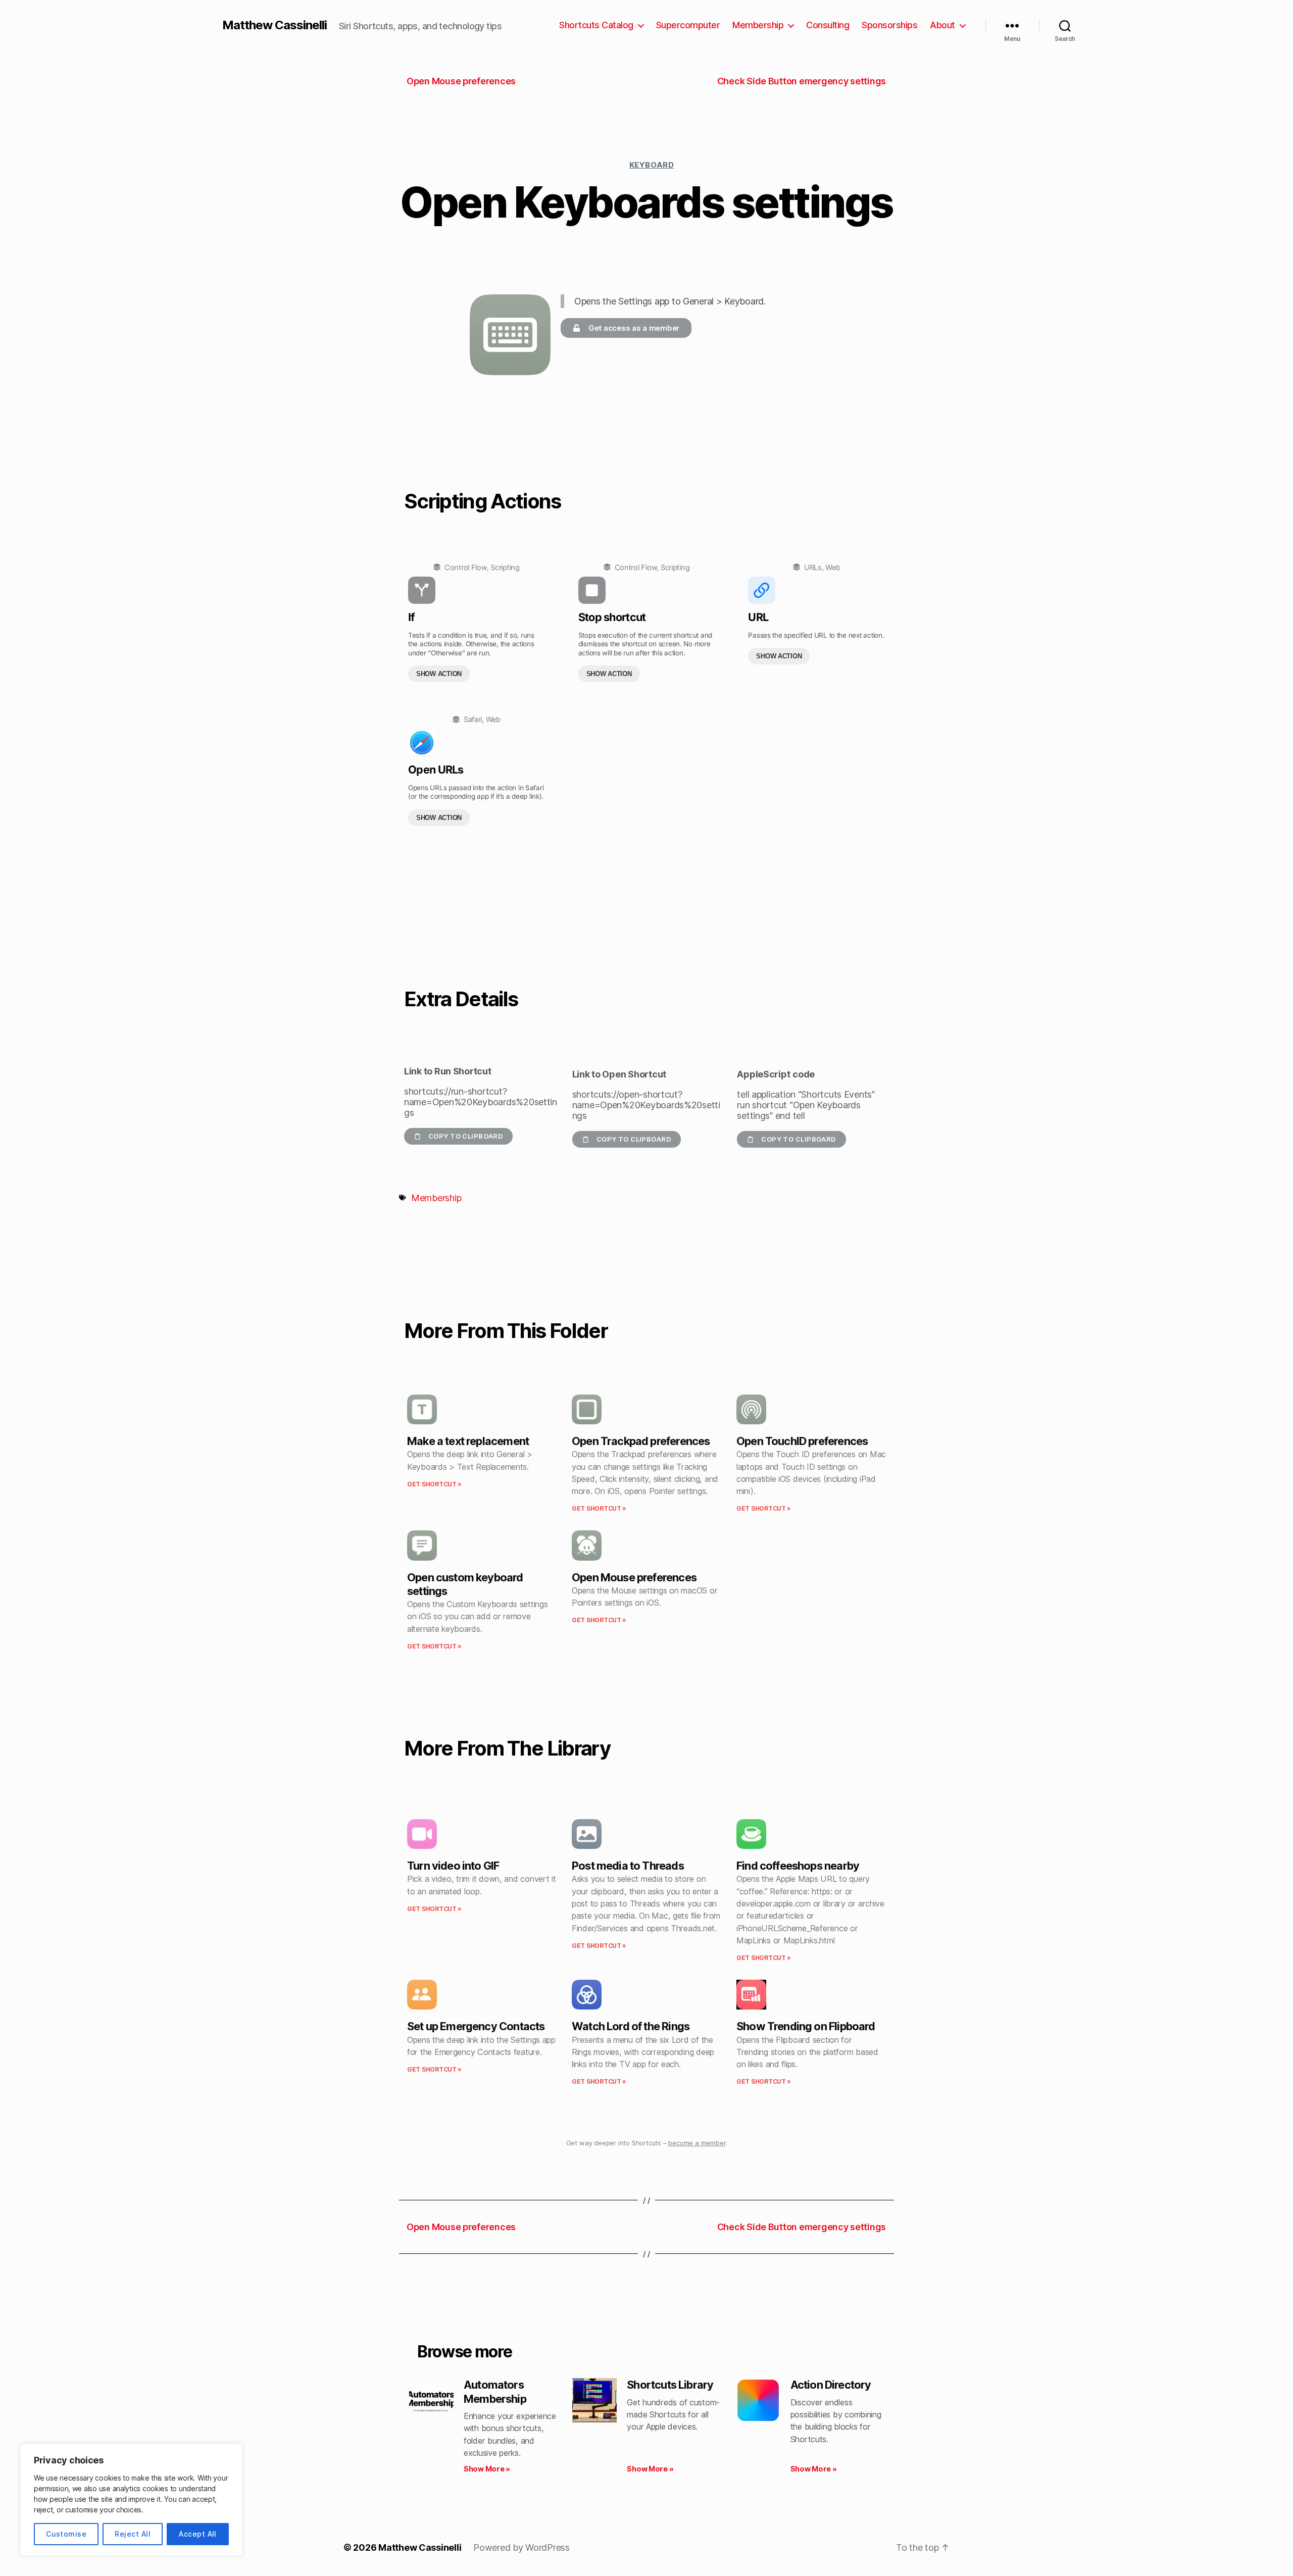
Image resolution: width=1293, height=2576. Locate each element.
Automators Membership (495, 2391)
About (942, 25)
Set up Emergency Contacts (476, 2026)
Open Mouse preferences (634, 1577)
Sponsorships (889, 25)
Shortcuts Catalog (596, 25)
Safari (473, 719)
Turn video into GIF (453, 1866)
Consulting (828, 25)
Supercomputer (688, 25)
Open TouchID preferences (802, 1441)
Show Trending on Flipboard (806, 2026)
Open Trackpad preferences (641, 1441)
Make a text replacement (468, 1441)
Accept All (198, 2534)
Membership (758, 25)
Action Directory (831, 2385)
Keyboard (652, 165)
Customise (66, 2534)
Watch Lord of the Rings (631, 2026)
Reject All (133, 2534)
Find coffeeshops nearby (798, 1866)
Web (833, 567)
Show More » (487, 2469)
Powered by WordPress (521, 2547)
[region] (131, 2500)
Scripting (505, 567)
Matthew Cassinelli (275, 25)
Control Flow (466, 567)
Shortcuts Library (670, 2385)
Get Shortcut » (434, 1484)
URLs (813, 567)
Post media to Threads (628, 1866)
